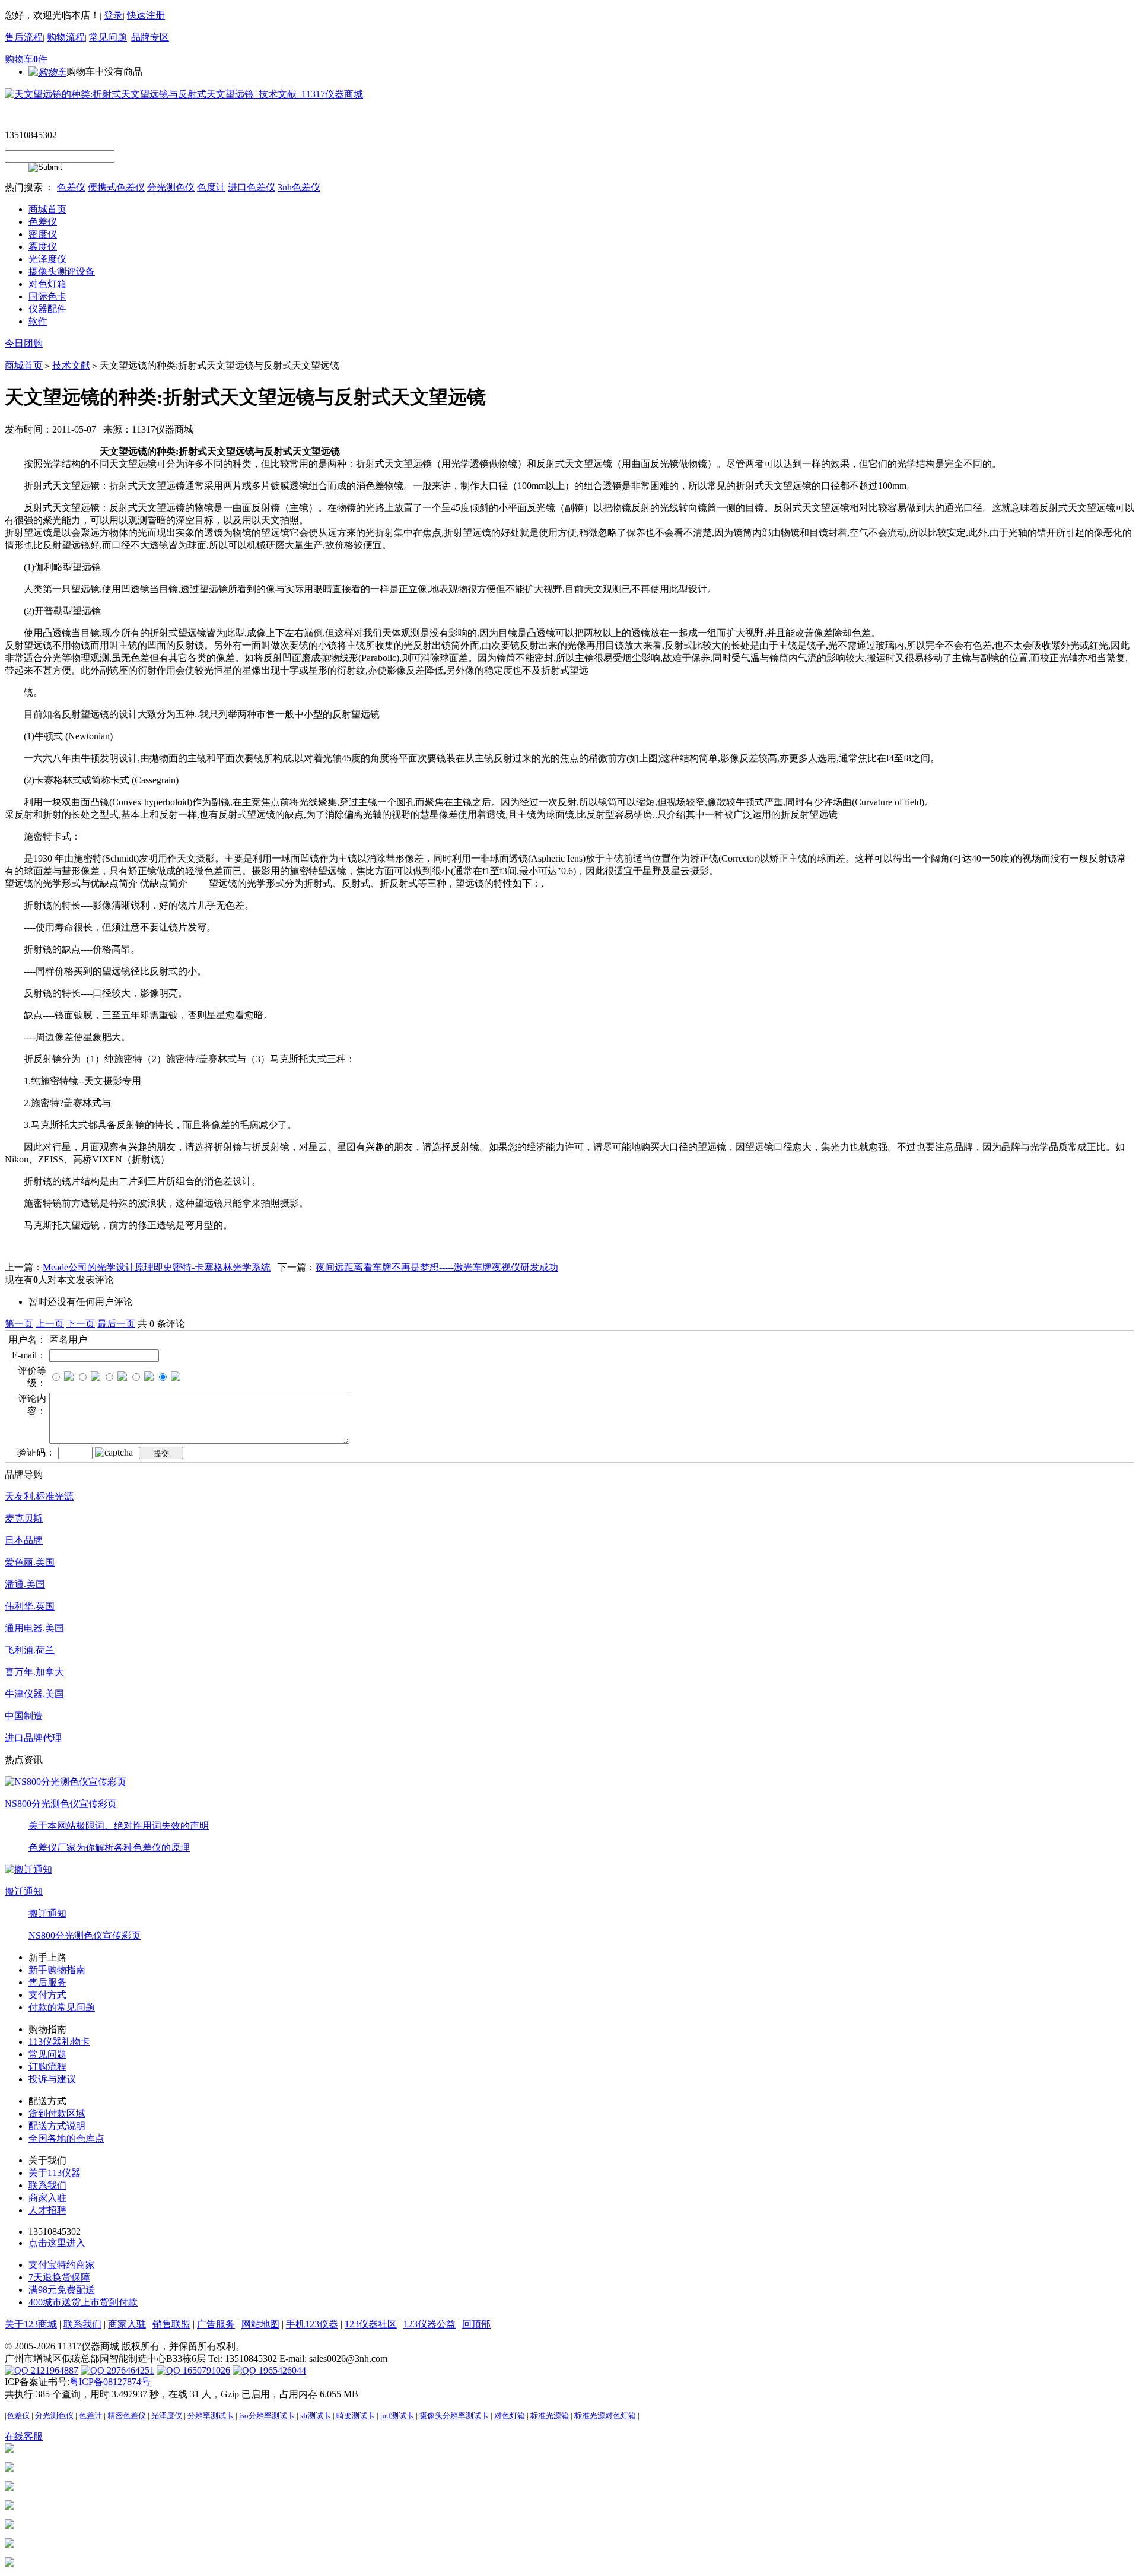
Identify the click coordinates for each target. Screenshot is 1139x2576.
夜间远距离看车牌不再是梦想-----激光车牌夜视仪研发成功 (437, 1267)
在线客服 (24, 2436)
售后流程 (24, 37)
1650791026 (205, 2370)
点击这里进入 (57, 2243)
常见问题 (108, 37)
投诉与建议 (52, 2079)
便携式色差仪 (116, 187)
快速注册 (146, 15)
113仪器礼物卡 (59, 2042)
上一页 (50, 1324)
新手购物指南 (57, 1970)
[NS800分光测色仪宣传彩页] (66, 1781)
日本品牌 (24, 1540)
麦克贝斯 (24, 1518)
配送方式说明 (57, 2126)
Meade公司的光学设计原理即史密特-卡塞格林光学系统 (157, 1267)
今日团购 (24, 343)
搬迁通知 (24, 1891)
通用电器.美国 (34, 1628)
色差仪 (71, 187)
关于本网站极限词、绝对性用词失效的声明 (119, 1826)
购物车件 (26, 59)
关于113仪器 (55, 2173)
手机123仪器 (312, 2324)
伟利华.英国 (30, 1606)
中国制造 (24, 1716)
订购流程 (47, 2067)
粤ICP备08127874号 (110, 2382)
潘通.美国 (25, 1584)
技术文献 (71, 365)
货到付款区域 (57, 2113)
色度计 (211, 187)
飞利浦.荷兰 (30, 1650)
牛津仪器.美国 (34, 1694)
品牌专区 (150, 37)
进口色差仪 (252, 187)
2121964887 (53, 2370)
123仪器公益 (429, 2324)
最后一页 (116, 1324)
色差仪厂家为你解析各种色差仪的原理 (109, 1848)
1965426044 (281, 2370)
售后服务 (47, 1982)
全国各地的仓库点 (66, 2138)
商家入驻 (47, 2198)
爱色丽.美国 (30, 1562)
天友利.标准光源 (39, 1496)
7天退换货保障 (59, 2277)
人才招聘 (47, 2210)
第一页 (19, 1324)
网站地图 (260, 2324)
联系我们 (47, 2185)
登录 (113, 15)
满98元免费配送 (62, 2290)
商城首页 (24, 365)
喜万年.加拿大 (34, 1672)
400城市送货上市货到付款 (83, 2302)
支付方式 (47, 1995)
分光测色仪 (171, 187)
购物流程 (66, 37)
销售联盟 (171, 2324)
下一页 (81, 1324)
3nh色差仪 (299, 187)
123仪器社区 (371, 2324)
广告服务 (216, 2324)
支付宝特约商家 (62, 2265)
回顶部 (476, 2324)
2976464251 (129, 2370)
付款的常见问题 (62, 2007)
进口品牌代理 (33, 1738)
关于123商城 (31, 2324)
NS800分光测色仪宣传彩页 (61, 1804)
